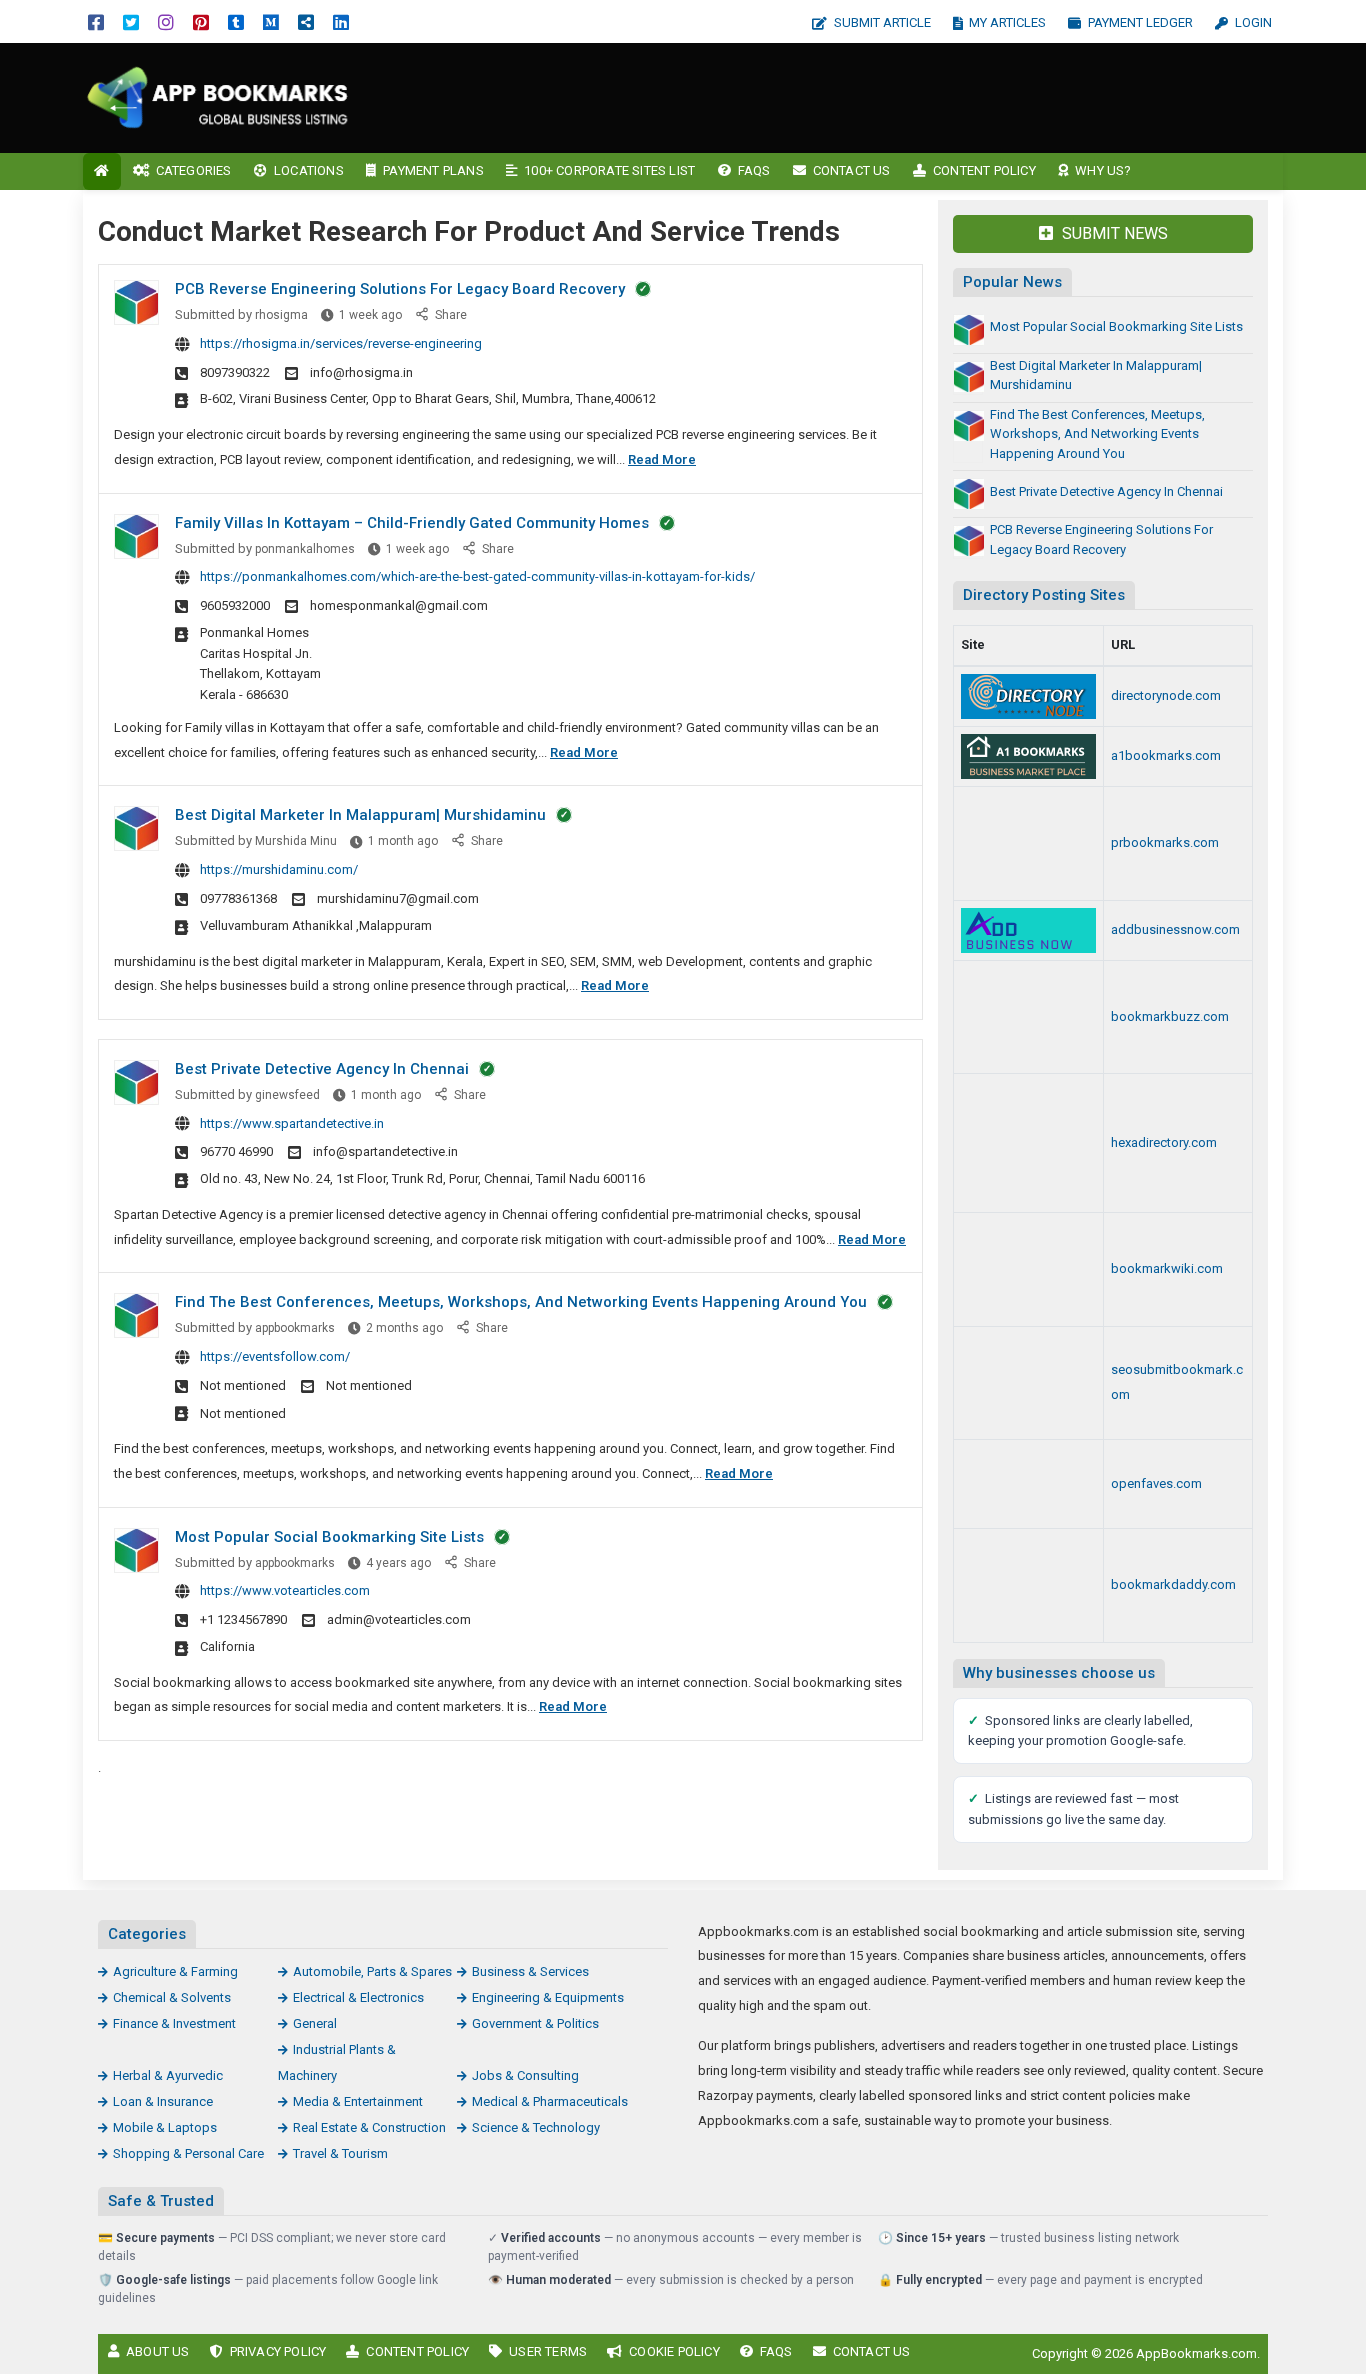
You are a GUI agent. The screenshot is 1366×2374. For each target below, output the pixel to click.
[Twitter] (131, 21)
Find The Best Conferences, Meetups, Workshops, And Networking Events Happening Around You (521, 1302)
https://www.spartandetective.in (292, 1123)
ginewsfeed (287, 1095)
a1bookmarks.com (1166, 755)
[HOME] (102, 171)
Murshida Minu (296, 841)
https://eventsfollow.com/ (275, 1356)
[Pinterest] (201, 21)
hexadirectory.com (1164, 1142)
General (315, 2023)
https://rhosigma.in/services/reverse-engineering (341, 343)
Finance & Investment (174, 2023)
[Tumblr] (236, 21)
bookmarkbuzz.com (1170, 1016)
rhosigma (281, 315)
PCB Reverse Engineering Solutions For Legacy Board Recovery (400, 289)
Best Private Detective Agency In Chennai (322, 1069)
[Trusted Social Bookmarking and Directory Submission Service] (1028, 1269)
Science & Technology (536, 2127)
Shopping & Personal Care (188, 2153)
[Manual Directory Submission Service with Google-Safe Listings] (1028, 1383)
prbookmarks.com (1165, 842)
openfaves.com (1156, 1483)
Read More (662, 459)
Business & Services (530, 1971)
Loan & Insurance (163, 2101)
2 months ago (404, 1328)
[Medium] (271, 21)
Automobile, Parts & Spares (372, 1971)
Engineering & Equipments (548, 1997)
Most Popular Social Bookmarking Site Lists (329, 1537)
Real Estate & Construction (369, 2127)
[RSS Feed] (306, 21)
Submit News (1113, 233)
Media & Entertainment (358, 2101)
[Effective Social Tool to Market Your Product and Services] (1028, 756)
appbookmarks (295, 1328)
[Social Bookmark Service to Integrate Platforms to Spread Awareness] (1028, 1017)
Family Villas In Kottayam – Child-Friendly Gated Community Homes (412, 523)
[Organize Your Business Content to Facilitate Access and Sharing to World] (1028, 1585)
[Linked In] (341, 21)
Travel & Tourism (340, 2153)
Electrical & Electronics (358, 1997)
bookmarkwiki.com (1167, 1268)
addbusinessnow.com (1175, 929)
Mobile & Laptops (165, 2127)
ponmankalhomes (305, 549)
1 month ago (403, 841)
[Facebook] (96, 21)
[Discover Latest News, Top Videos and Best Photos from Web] (1028, 1484)
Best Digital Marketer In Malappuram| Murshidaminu (360, 815)
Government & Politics (535, 2023)
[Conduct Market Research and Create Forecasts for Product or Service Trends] (218, 96)
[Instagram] (166, 21)
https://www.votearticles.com (285, 1590)
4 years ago (398, 1563)
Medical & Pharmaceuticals (550, 2101)
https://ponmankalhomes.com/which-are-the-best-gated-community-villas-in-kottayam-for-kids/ (477, 576)
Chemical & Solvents (172, 1997)
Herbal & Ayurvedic (168, 2075)
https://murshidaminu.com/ (279, 869)
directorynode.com (1166, 695)
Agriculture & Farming (175, 1971)
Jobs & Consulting (525, 2075)
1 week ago (370, 315)
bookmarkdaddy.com (1173, 1584)
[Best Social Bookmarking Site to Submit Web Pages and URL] (1028, 843)
